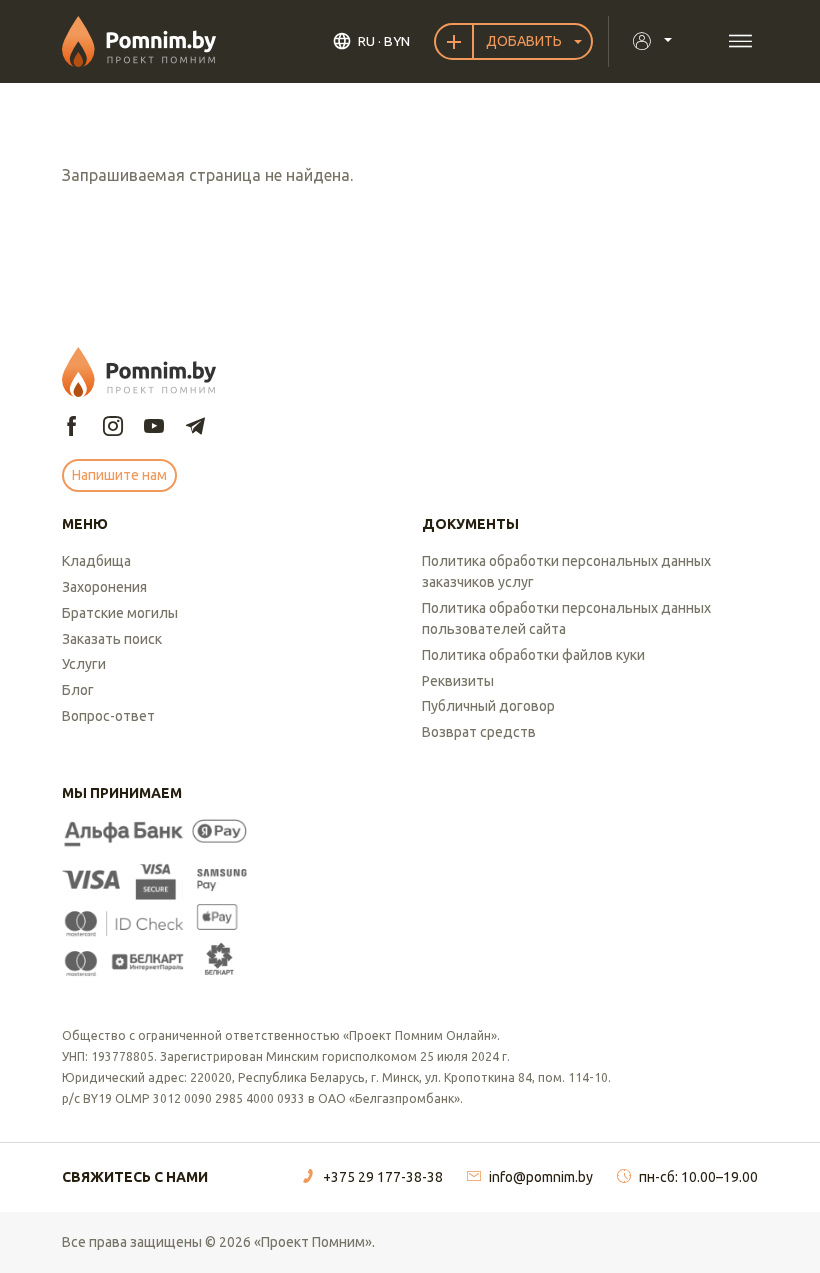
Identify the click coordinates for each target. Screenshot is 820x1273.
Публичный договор (488, 706)
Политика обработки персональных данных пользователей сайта (566, 618)
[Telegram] (195, 427)
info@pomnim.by (541, 1177)
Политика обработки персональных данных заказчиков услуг (566, 571)
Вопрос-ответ (108, 716)
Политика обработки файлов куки (533, 655)
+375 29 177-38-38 (383, 1177)
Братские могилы (120, 613)
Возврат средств (479, 732)
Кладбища (96, 561)
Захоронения (104, 587)
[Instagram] (113, 427)
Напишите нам (119, 475)
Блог (78, 690)
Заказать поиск (112, 639)
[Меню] (740, 41)
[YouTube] (154, 427)
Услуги (84, 664)
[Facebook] (72, 427)
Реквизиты (458, 681)
